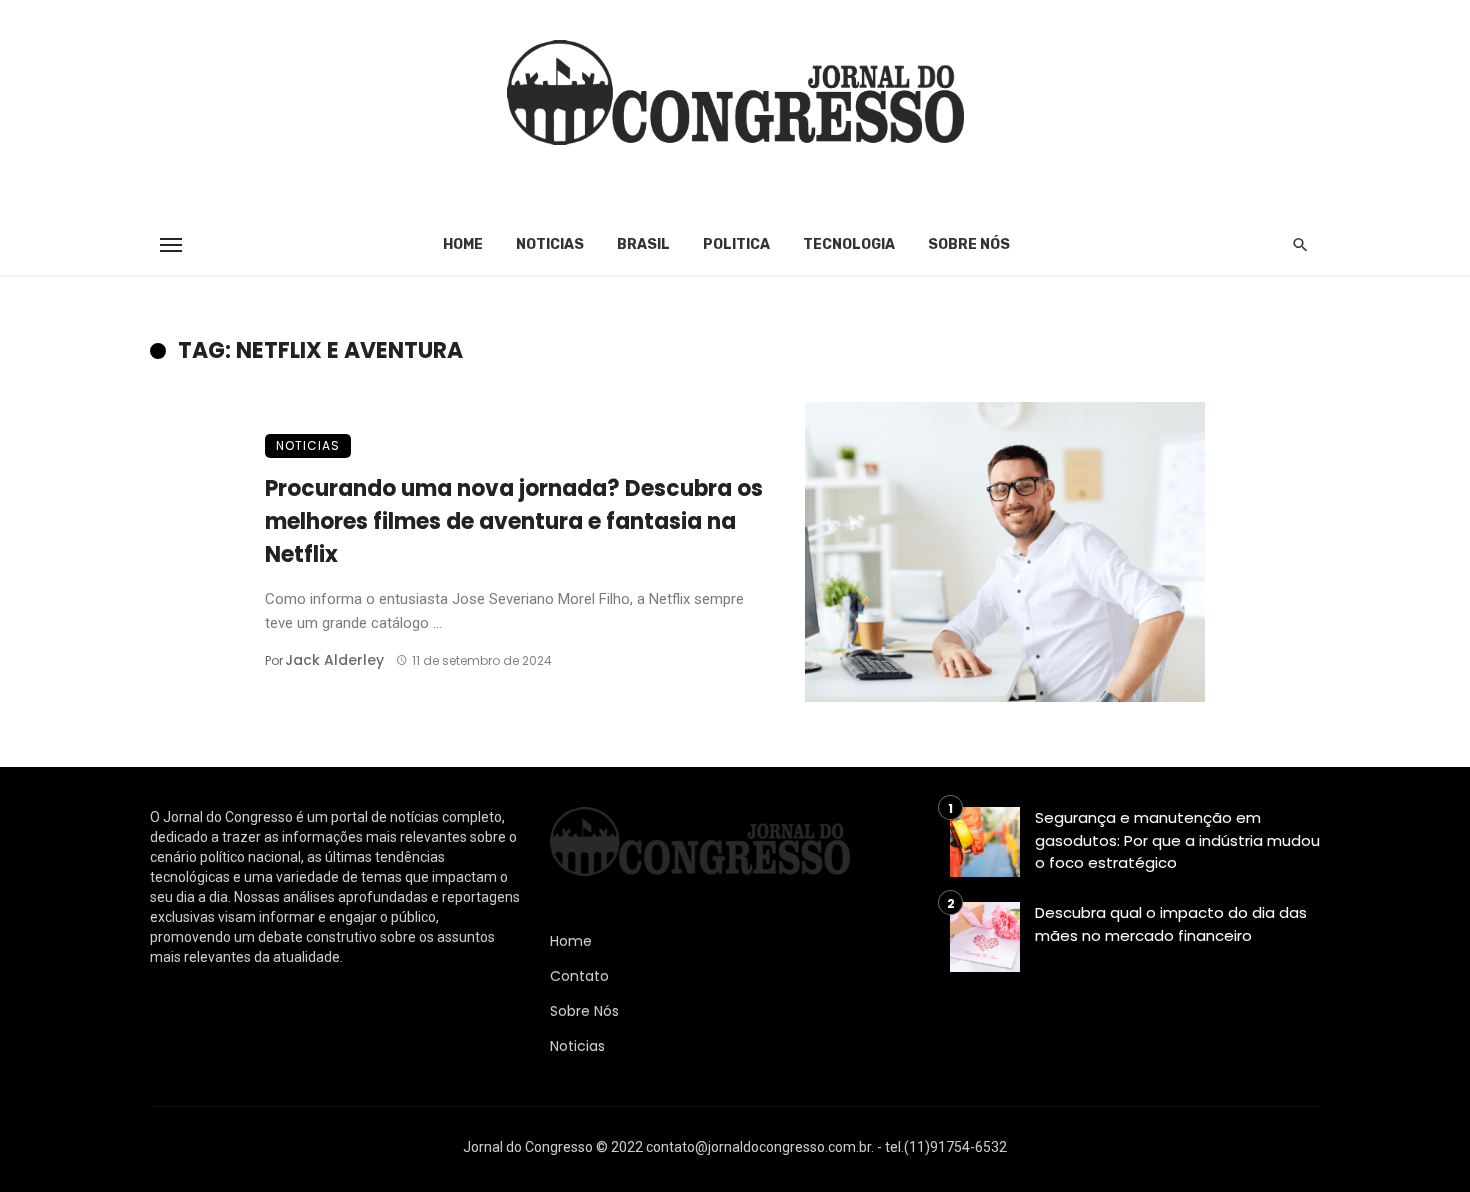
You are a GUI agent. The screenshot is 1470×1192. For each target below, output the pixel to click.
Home (463, 244)
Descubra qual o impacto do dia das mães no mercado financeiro (1171, 924)
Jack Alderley (334, 660)
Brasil (643, 244)
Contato (579, 976)
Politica (736, 244)
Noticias (550, 244)
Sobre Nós (969, 244)
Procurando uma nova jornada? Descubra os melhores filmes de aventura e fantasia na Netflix (514, 521)
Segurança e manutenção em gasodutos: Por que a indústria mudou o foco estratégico (1177, 840)
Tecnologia (849, 244)
